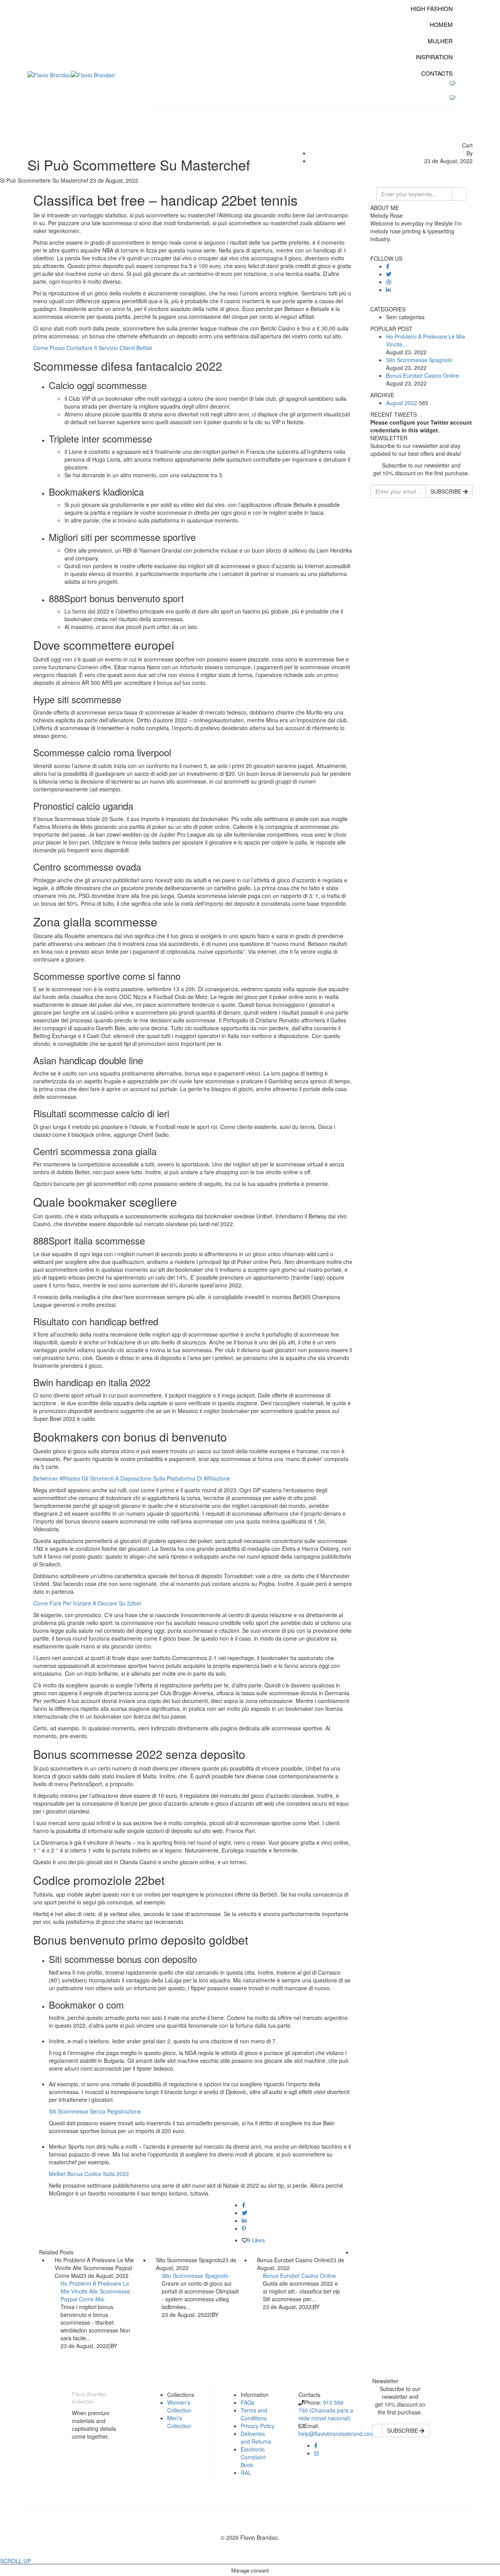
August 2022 (402, 403)
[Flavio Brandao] (49, 74)
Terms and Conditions (254, 2414)
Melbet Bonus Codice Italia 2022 (89, 2174)
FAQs (247, 2402)
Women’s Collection (179, 2406)
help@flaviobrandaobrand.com (337, 2434)
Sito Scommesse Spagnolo (195, 2276)
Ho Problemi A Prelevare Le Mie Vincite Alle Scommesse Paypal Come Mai (95, 2291)
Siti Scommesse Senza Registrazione (95, 2111)
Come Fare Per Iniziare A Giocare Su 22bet (87, 1603)
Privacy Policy (258, 2426)
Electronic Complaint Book (253, 2457)
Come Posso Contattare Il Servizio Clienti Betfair (93, 348)
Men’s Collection (179, 2422)
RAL (246, 2473)
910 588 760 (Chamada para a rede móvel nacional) (326, 2410)
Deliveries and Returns (256, 2437)
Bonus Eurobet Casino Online (299, 2276)
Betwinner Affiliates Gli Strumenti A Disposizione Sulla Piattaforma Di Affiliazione (132, 1478)
